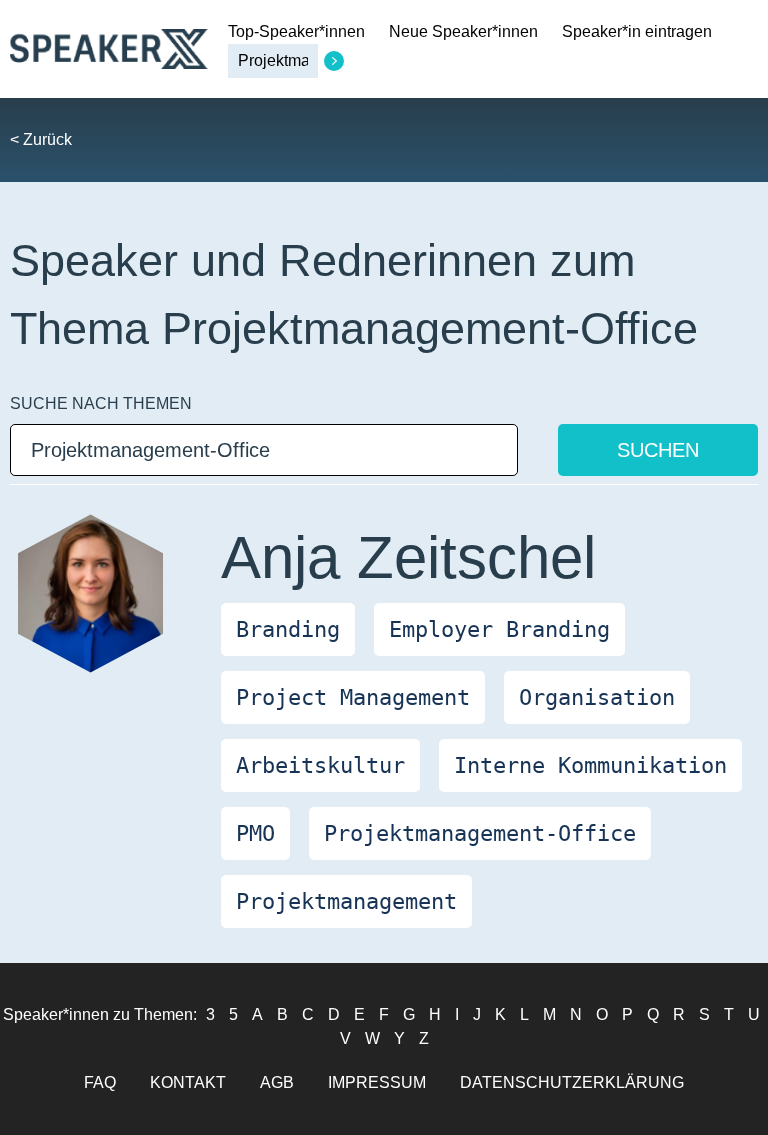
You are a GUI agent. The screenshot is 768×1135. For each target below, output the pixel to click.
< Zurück (41, 139)
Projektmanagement (346, 901)
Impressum (377, 1082)
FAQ (100, 1082)
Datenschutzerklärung (572, 1082)
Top (296, 31)
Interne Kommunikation (590, 765)
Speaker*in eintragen (637, 31)
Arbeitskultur (320, 765)
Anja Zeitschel (408, 557)
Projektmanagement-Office (480, 833)
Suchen (658, 450)
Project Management (353, 697)
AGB (277, 1082)
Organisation (597, 697)
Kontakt (188, 1082)
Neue (463, 31)
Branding (288, 629)
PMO (255, 833)
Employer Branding (499, 629)
